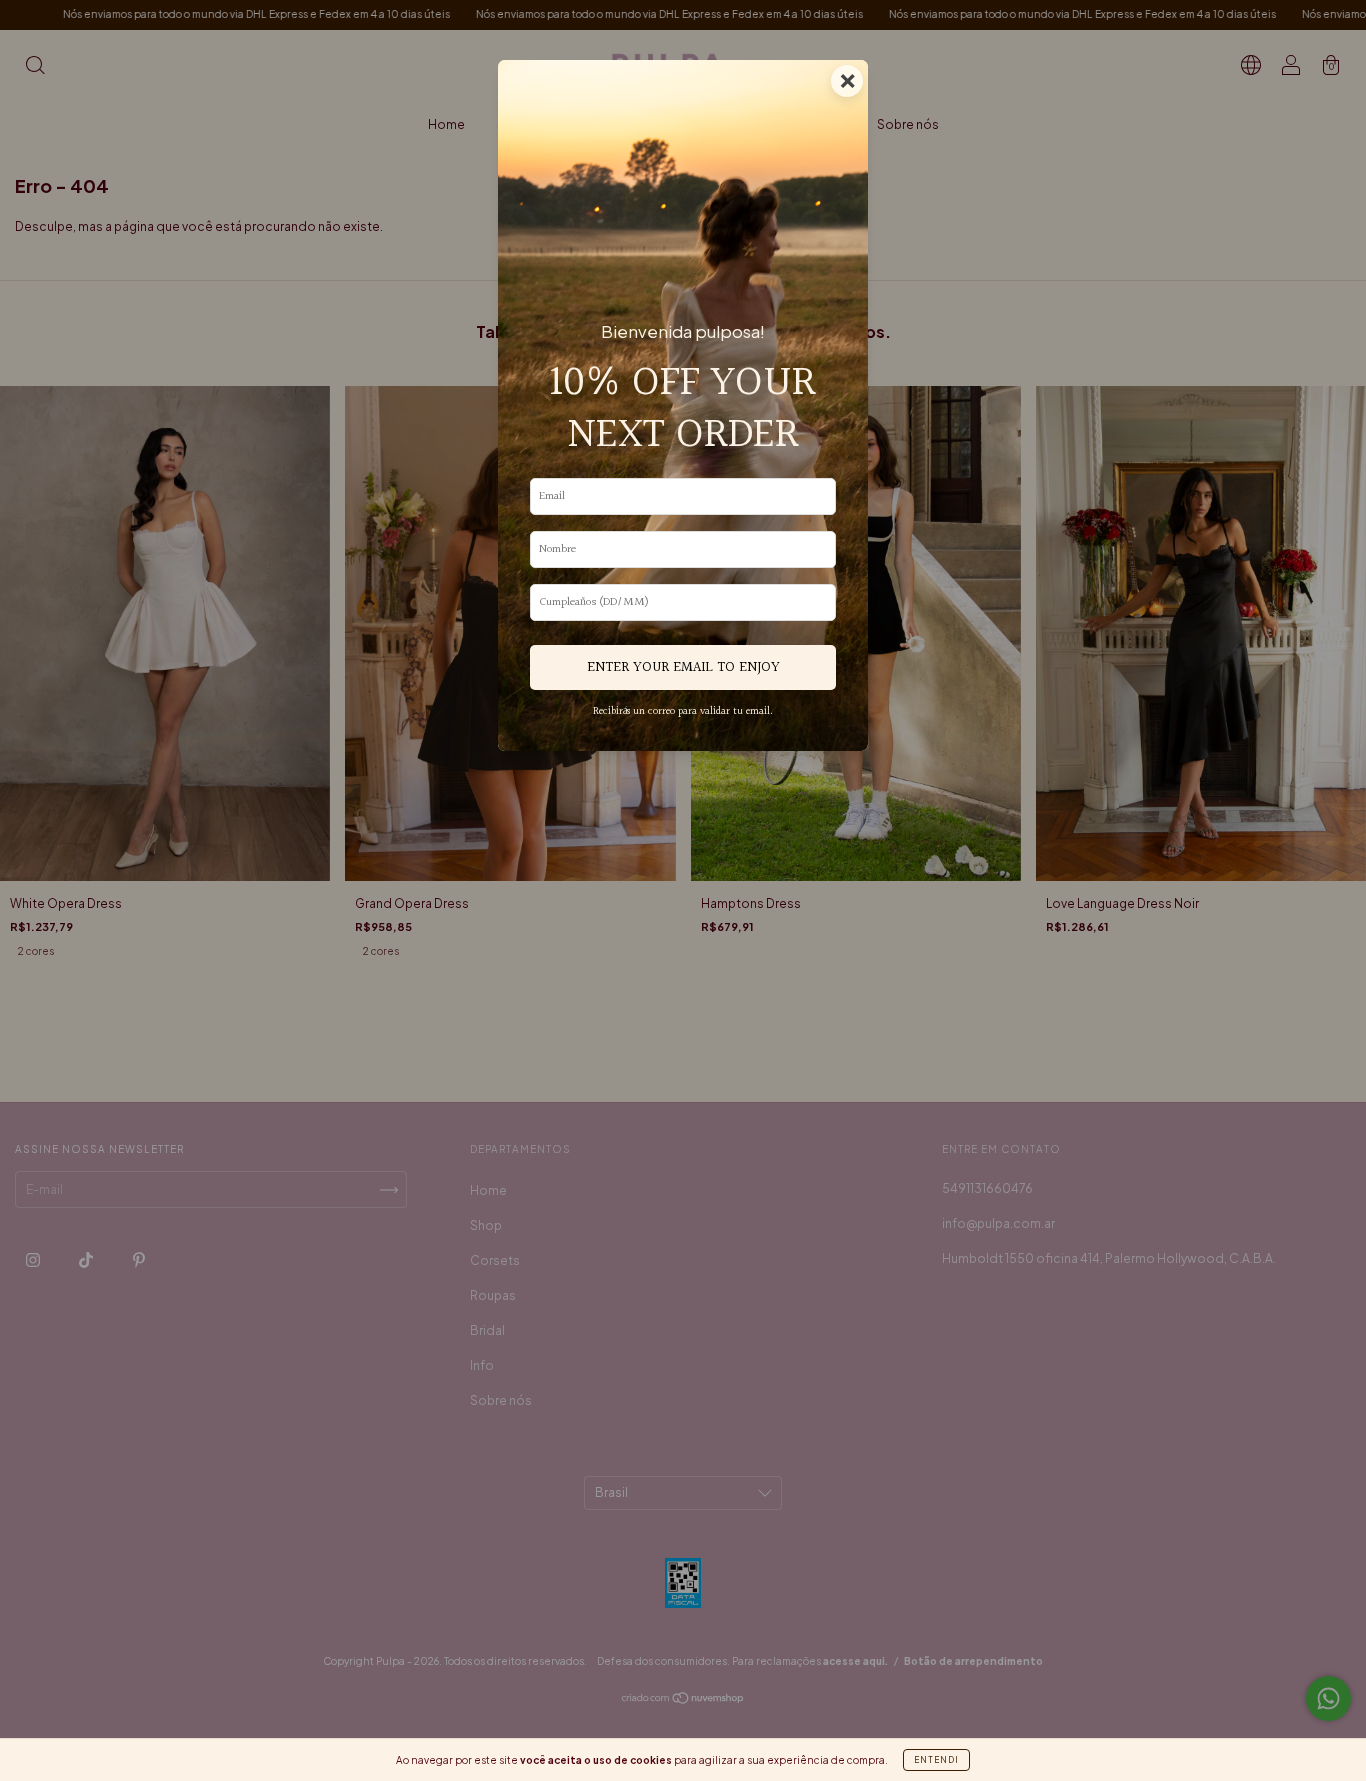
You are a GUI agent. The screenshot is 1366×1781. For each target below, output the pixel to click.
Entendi (936, 1760)
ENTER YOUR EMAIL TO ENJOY (683, 667)
